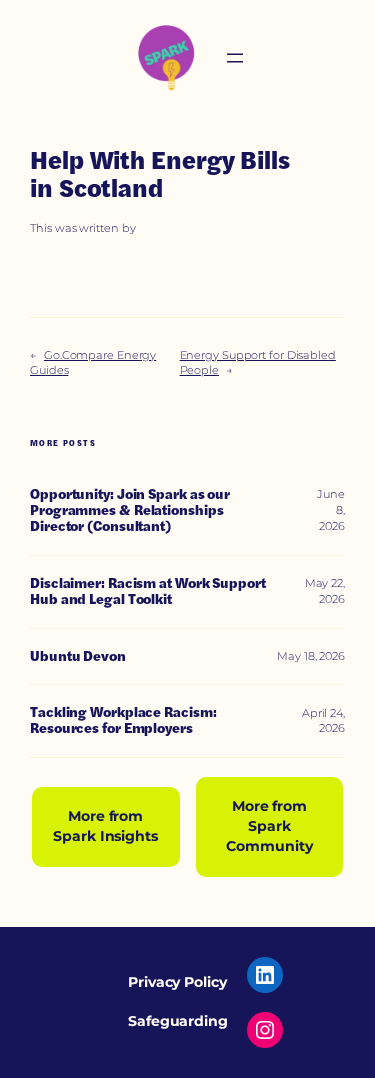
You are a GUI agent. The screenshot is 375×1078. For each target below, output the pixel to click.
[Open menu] (235, 58)
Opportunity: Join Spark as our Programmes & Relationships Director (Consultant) (130, 511)
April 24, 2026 (323, 721)
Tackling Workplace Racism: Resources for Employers (123, 721)
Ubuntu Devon (78, 657)
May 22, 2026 (325, 591)
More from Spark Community (269, 826)
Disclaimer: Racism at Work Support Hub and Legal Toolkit (148, 592)
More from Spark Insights (105, 826)
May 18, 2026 (311, 656)
